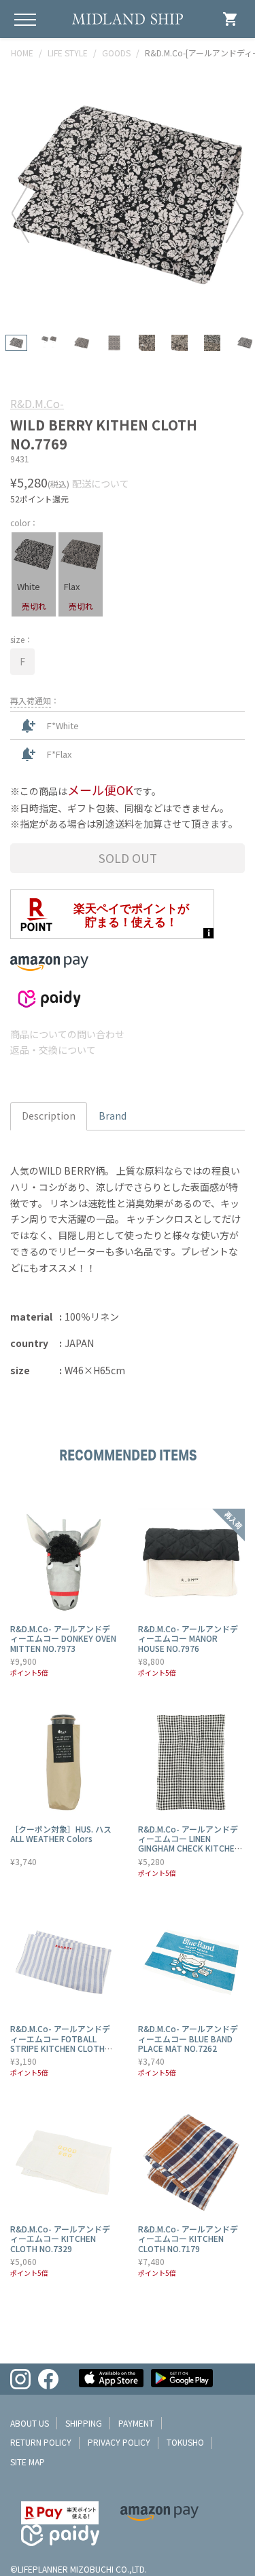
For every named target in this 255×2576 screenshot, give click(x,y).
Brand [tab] (113, 1116)
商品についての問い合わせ (67, 1034)
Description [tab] (49, 1116)
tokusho (185, 2442)
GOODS (116, 53)
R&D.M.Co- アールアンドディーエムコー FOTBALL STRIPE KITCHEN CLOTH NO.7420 (60, 2043)
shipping (84, 2423)
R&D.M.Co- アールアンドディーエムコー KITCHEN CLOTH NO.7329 (60, 2239)
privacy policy (119, 2442)
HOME (22, 53)
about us (30, 2423)
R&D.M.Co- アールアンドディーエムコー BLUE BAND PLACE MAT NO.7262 (188, 2038)
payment (136, 2423)
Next (235, 213)
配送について (101, 483)
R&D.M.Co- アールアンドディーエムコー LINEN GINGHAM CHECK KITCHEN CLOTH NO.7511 (189, 1843)
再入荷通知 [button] (31, 700)
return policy (41, 2442)
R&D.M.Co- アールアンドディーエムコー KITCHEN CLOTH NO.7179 (188, 2239)
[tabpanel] (128, 195)
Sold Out (128, 858)
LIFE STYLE (68, 53)
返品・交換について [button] (53, 1050)
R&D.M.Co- (37, 403)
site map (28, 2462)
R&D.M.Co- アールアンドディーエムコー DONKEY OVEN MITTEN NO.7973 (63, 1638)
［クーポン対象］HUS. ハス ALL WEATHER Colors (61, 1834)
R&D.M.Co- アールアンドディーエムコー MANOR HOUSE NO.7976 (188, 1638)
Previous (20, 213)
